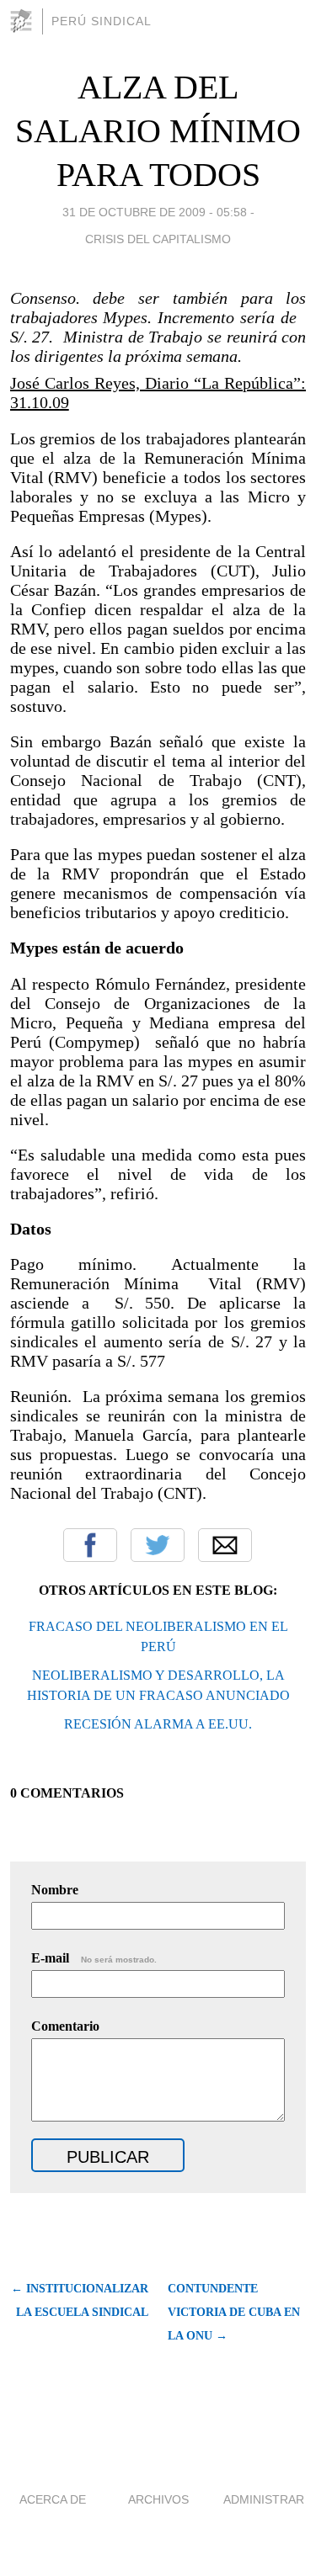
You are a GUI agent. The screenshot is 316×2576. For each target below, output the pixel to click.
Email (225, 1545)
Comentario (65, 2026)
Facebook (90, 1545)
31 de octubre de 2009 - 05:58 (155, 212)
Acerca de (53, 2499)
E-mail (94, 1958)
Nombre (55, 1890)
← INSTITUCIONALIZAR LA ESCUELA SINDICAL (80, 2300)
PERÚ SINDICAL (102, 21)
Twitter (158, 1545)
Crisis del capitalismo (158, 239)
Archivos (158, 2499)
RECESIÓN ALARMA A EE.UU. (158, 1724)
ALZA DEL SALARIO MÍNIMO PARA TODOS (158, 131)
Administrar (264, 2499)
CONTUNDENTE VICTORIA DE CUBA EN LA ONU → (234, 2312)
